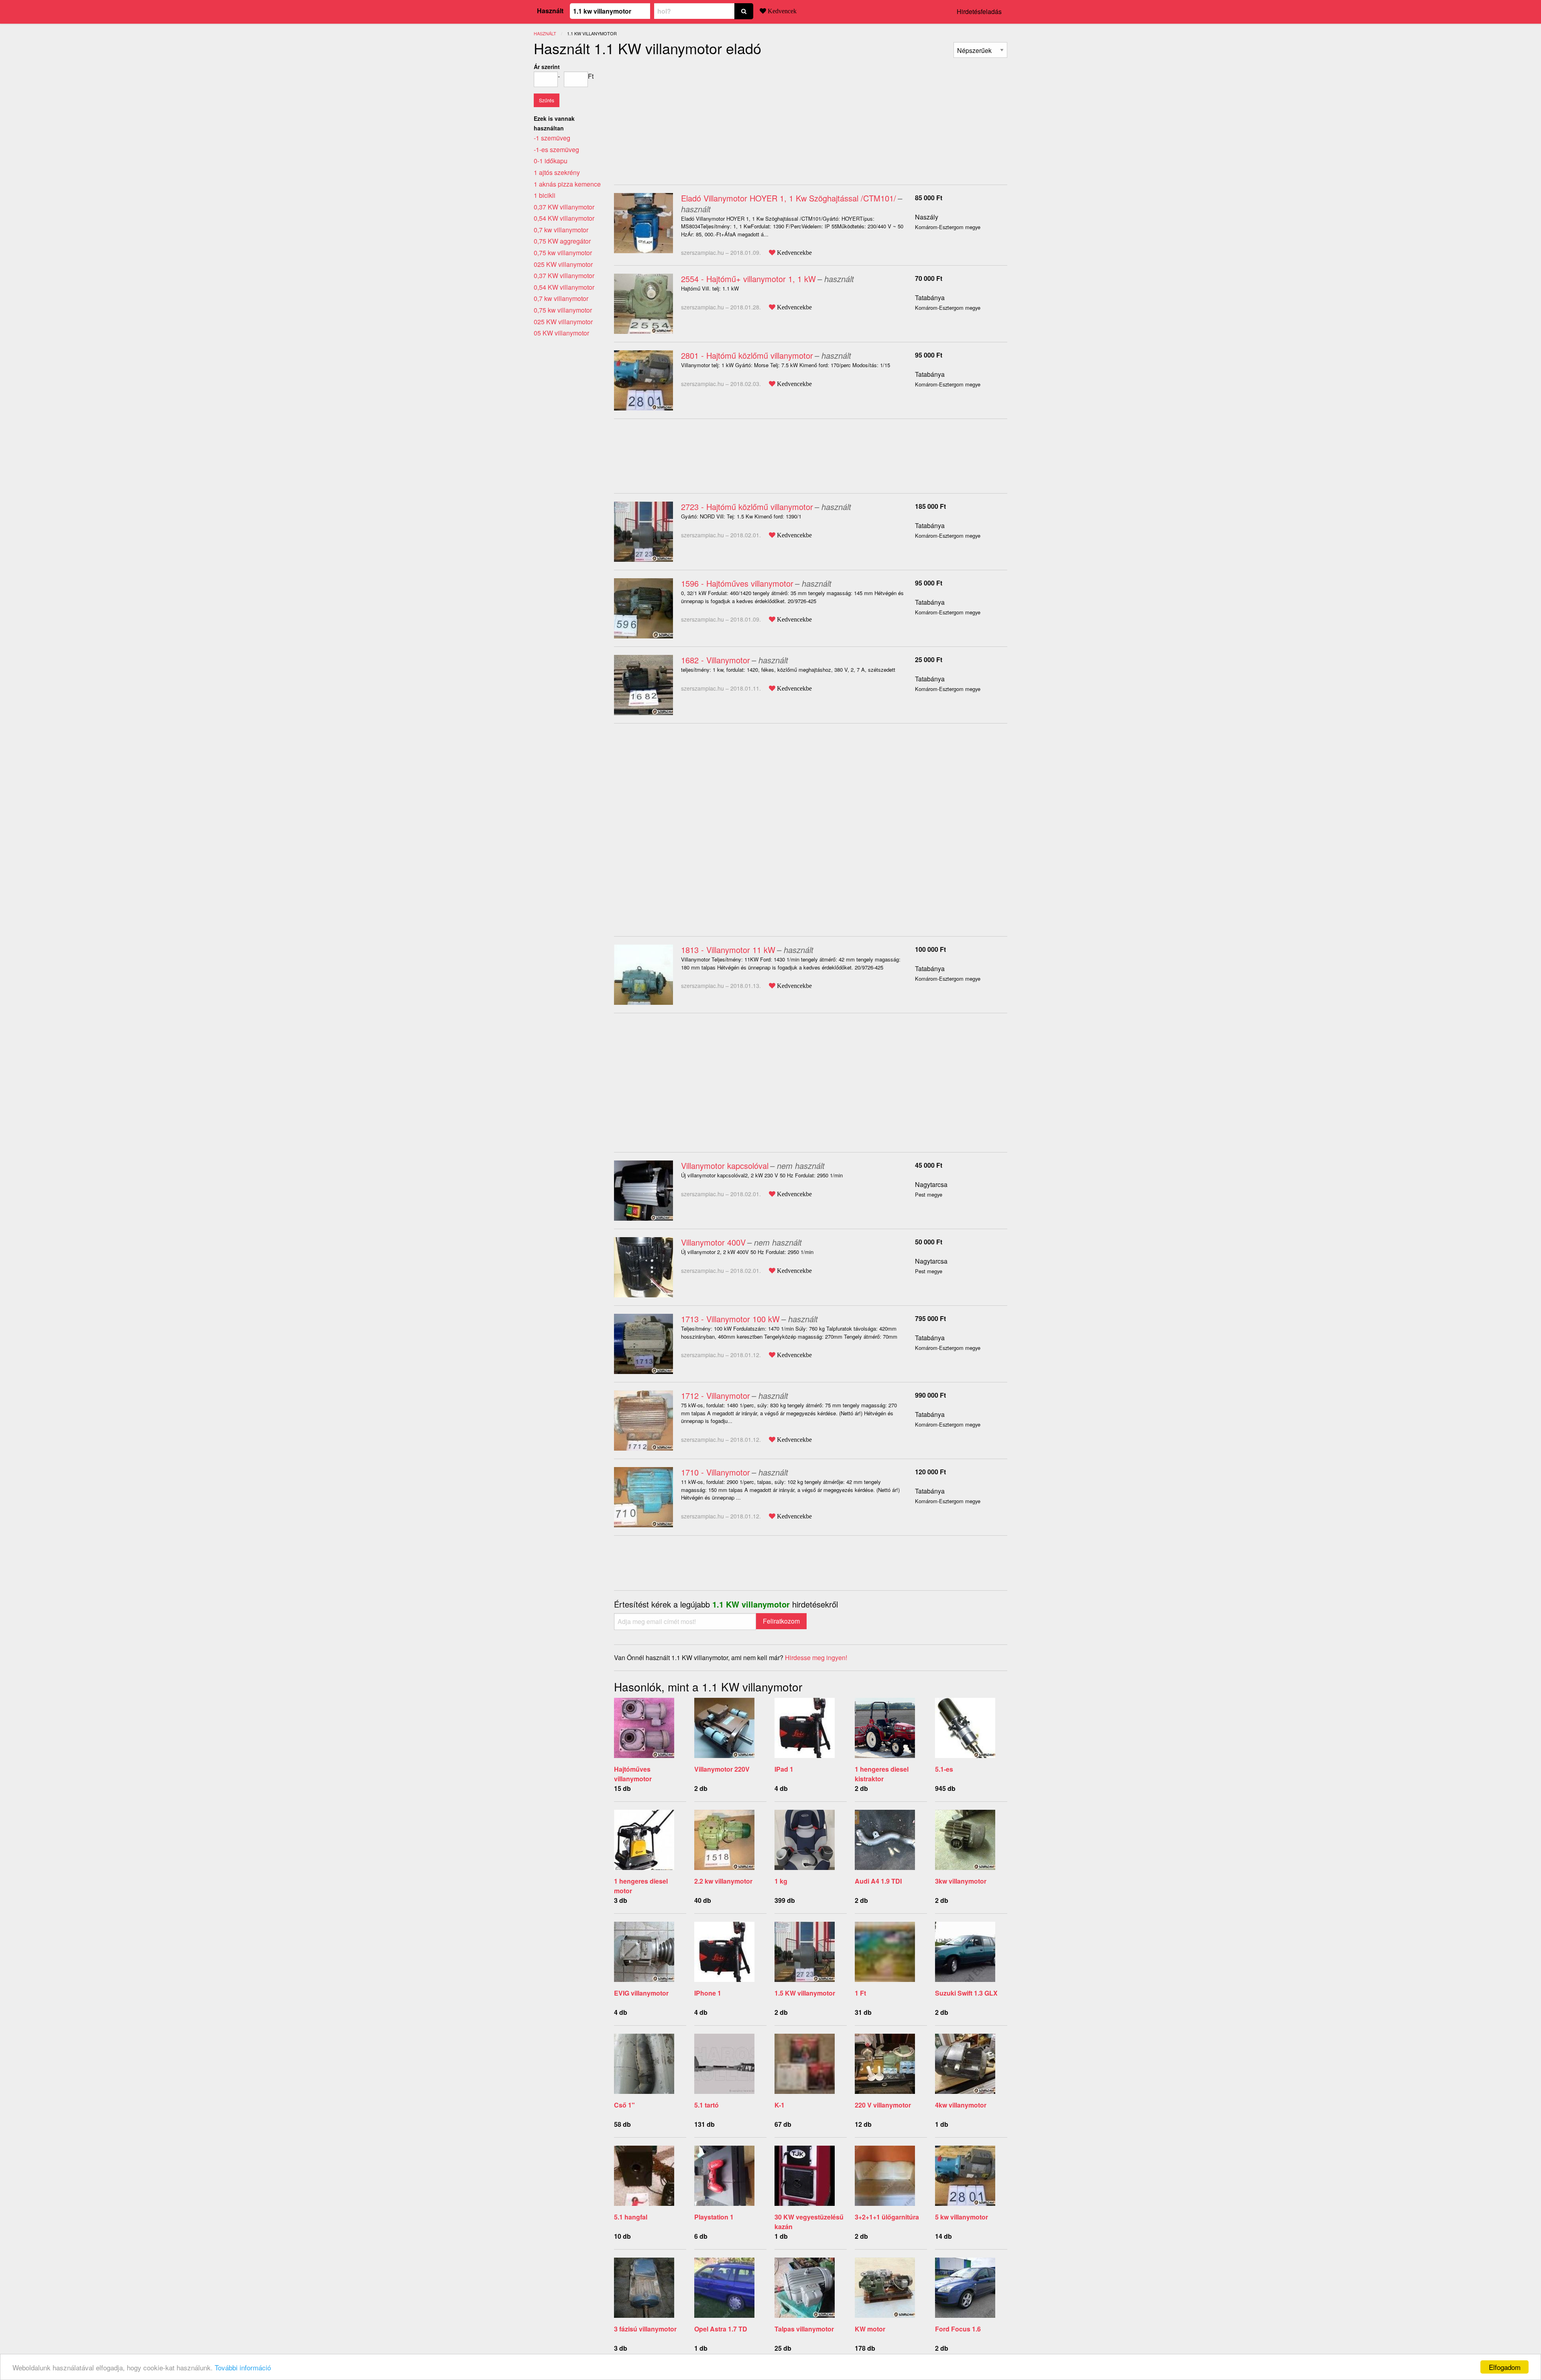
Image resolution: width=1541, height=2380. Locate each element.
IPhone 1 (708, 1993)
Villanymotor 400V (713, 1242)
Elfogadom (1505, 2367)
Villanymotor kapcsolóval (725, 1166)
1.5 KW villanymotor (805, 1993)
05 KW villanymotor (561, 333)
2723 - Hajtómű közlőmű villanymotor (747, 507)
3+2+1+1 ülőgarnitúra (887, 2217)
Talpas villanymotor (804, 2329)
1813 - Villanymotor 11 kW (728, 950)
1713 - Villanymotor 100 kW (730, 1319)
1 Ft (860, 1993)
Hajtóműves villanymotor (633, 1774)
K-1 (780, 2105)
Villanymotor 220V (722, 1769)
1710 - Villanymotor (716, 1472)
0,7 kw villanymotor (561, 230)
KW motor (870, 2329)
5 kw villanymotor (962, 2217)
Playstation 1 (714, 2217)
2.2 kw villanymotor (723, 1881)
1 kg (781, 1881)
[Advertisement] (681, 118)
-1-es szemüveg (556, 149)
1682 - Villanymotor (716, 660)
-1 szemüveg (552, 138)
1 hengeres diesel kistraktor (882, 1774)
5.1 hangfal (631, 2217)
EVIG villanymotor (641, 1993)
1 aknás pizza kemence (567, 184)
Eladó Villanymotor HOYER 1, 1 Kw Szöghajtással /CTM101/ (789, 198)
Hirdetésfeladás (979, 11)
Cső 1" (624, 2105)
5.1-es (944, 1769)
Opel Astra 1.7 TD (721, 2329)
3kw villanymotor (961, 1881)
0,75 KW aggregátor (562, 241)
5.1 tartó (706, 2105)
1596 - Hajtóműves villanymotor (737, 583)
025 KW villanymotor (563, 264)
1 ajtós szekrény (557, 172)
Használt (550, 11)
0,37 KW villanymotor (564, 207)
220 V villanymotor (883, 2105)
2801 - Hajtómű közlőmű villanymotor (747, 355)
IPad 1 (784, 1769)
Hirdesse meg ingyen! (816, 1657)
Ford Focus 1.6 (958, 2329)
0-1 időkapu (551, 161)
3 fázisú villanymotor (645, 2329)
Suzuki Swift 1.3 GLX (966, 1993)
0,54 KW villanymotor (564, 218)
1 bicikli (545, 195)
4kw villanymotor (961, 2105)
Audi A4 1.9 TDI (878, 1881)
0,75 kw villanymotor (563, 253)
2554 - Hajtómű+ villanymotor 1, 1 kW (748, 279)
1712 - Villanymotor (716, 1395)
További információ (243, 2367)
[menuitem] (980, 50)
